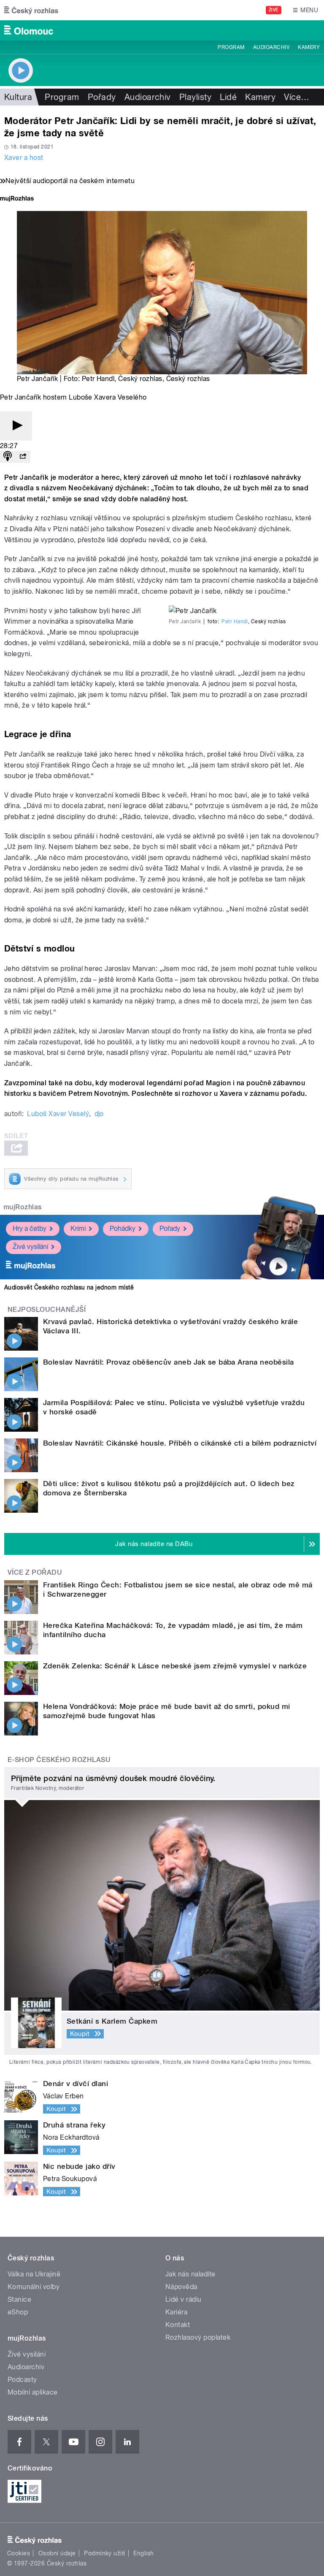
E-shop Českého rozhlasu (59, 1760)
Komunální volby (34, 2287)
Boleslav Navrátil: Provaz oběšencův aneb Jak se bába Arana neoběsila (169, 1362)
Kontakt (178, 2325)
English (143, 2553)
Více (297, 97)
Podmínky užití (105, 2553)
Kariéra (176, 2312)
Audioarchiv (271, 47)
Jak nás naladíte (190, 2274)
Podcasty (22, 2380)
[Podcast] (8, 457)
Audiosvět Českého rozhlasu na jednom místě (69, 1287)
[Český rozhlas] (31, 10)
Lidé (228, 97)
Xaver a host (24, 158)
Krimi (78, 1229)
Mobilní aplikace (33, 2392)
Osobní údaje (57, 2553)
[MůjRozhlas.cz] (17, 199)
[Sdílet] (23, 457)
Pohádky (123, 1229)
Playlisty (195, 97)
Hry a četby (30, 1229)
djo (99, 1114)
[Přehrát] (16, 426)
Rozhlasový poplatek (198, 2337)
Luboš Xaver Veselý (58, 1114)
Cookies (19, 2553)
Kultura (18, 97)
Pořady (102, 97)
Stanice (19, 2299)
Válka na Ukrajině (34, 2274)
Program (231, 47)
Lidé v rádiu (184, 2299)
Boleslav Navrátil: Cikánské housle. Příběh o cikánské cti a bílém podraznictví (180, 1443)
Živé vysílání (30, 1247)
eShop (18, 2312)
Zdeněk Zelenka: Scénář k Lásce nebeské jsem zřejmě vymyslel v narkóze (175, 1666)
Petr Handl (235, 622)
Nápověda (181, 2287)
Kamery (309, 47)
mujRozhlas (23, 1207)
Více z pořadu (35, 1572)
